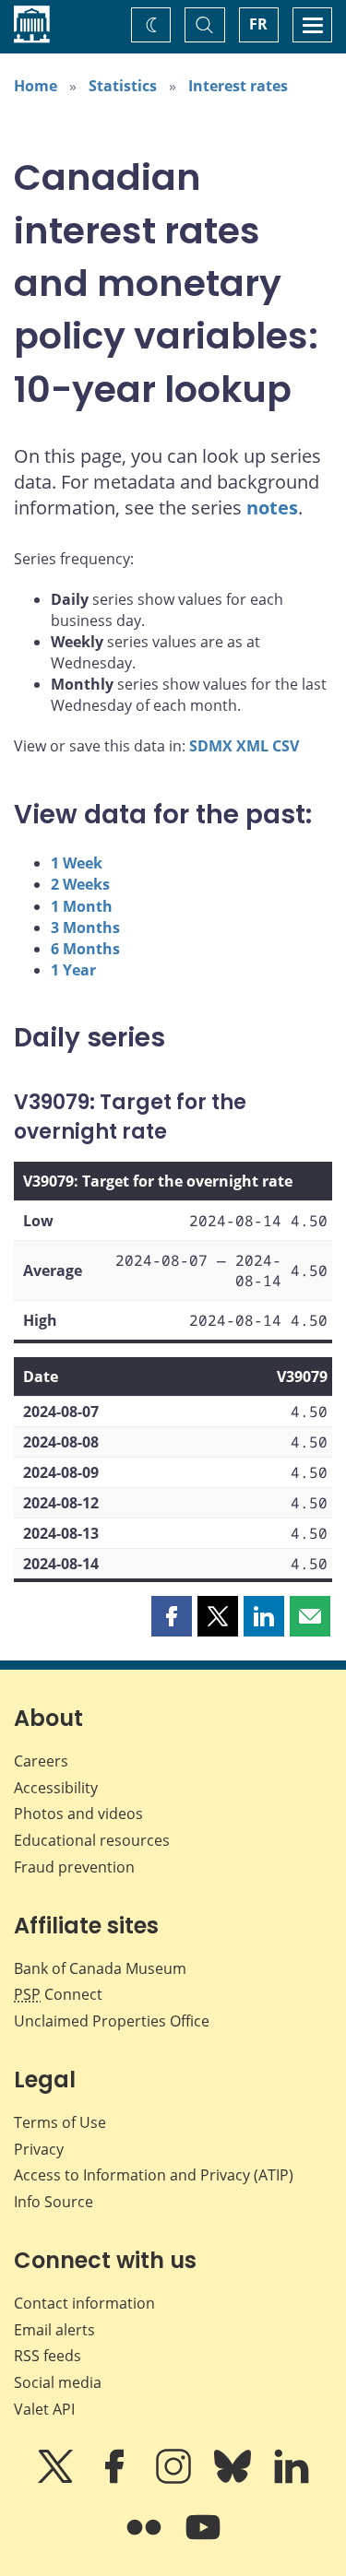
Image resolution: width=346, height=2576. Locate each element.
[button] (172, 1616)
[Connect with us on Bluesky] (234, 2479)
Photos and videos (78, 1814)
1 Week (77, 863)
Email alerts (54, 2330)
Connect (58, 1994)
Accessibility (56, 1788)
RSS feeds (48, 2356)
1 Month (82, 906)
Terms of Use (60, 2122)
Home (36, 86)
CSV (286, 746)
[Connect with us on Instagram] (175, 2479)
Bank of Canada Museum (100, 1968)
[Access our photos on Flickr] (146, 2540)
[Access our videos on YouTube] (203, 2540)
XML (252, 746)
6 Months (85, 949)
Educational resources (92, 1840)
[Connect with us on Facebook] (116, 2479)
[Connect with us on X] (57, 2479)
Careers (41, 1761)
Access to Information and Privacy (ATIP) (154, 2175)
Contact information (84, 2303)
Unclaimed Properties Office (112, 2021)
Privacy (39, 2149)
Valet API (44, 2409)
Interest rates (238, 86)
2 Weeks (80, 884)
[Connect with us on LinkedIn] (292, 2479)
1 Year (73, 970)
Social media (58, 2382)
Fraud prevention (74, 1867)
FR (258, 24)
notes (272, 508)
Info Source (54, 2202)
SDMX (211, 746)
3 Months (85, 928)
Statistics (123, 86)
